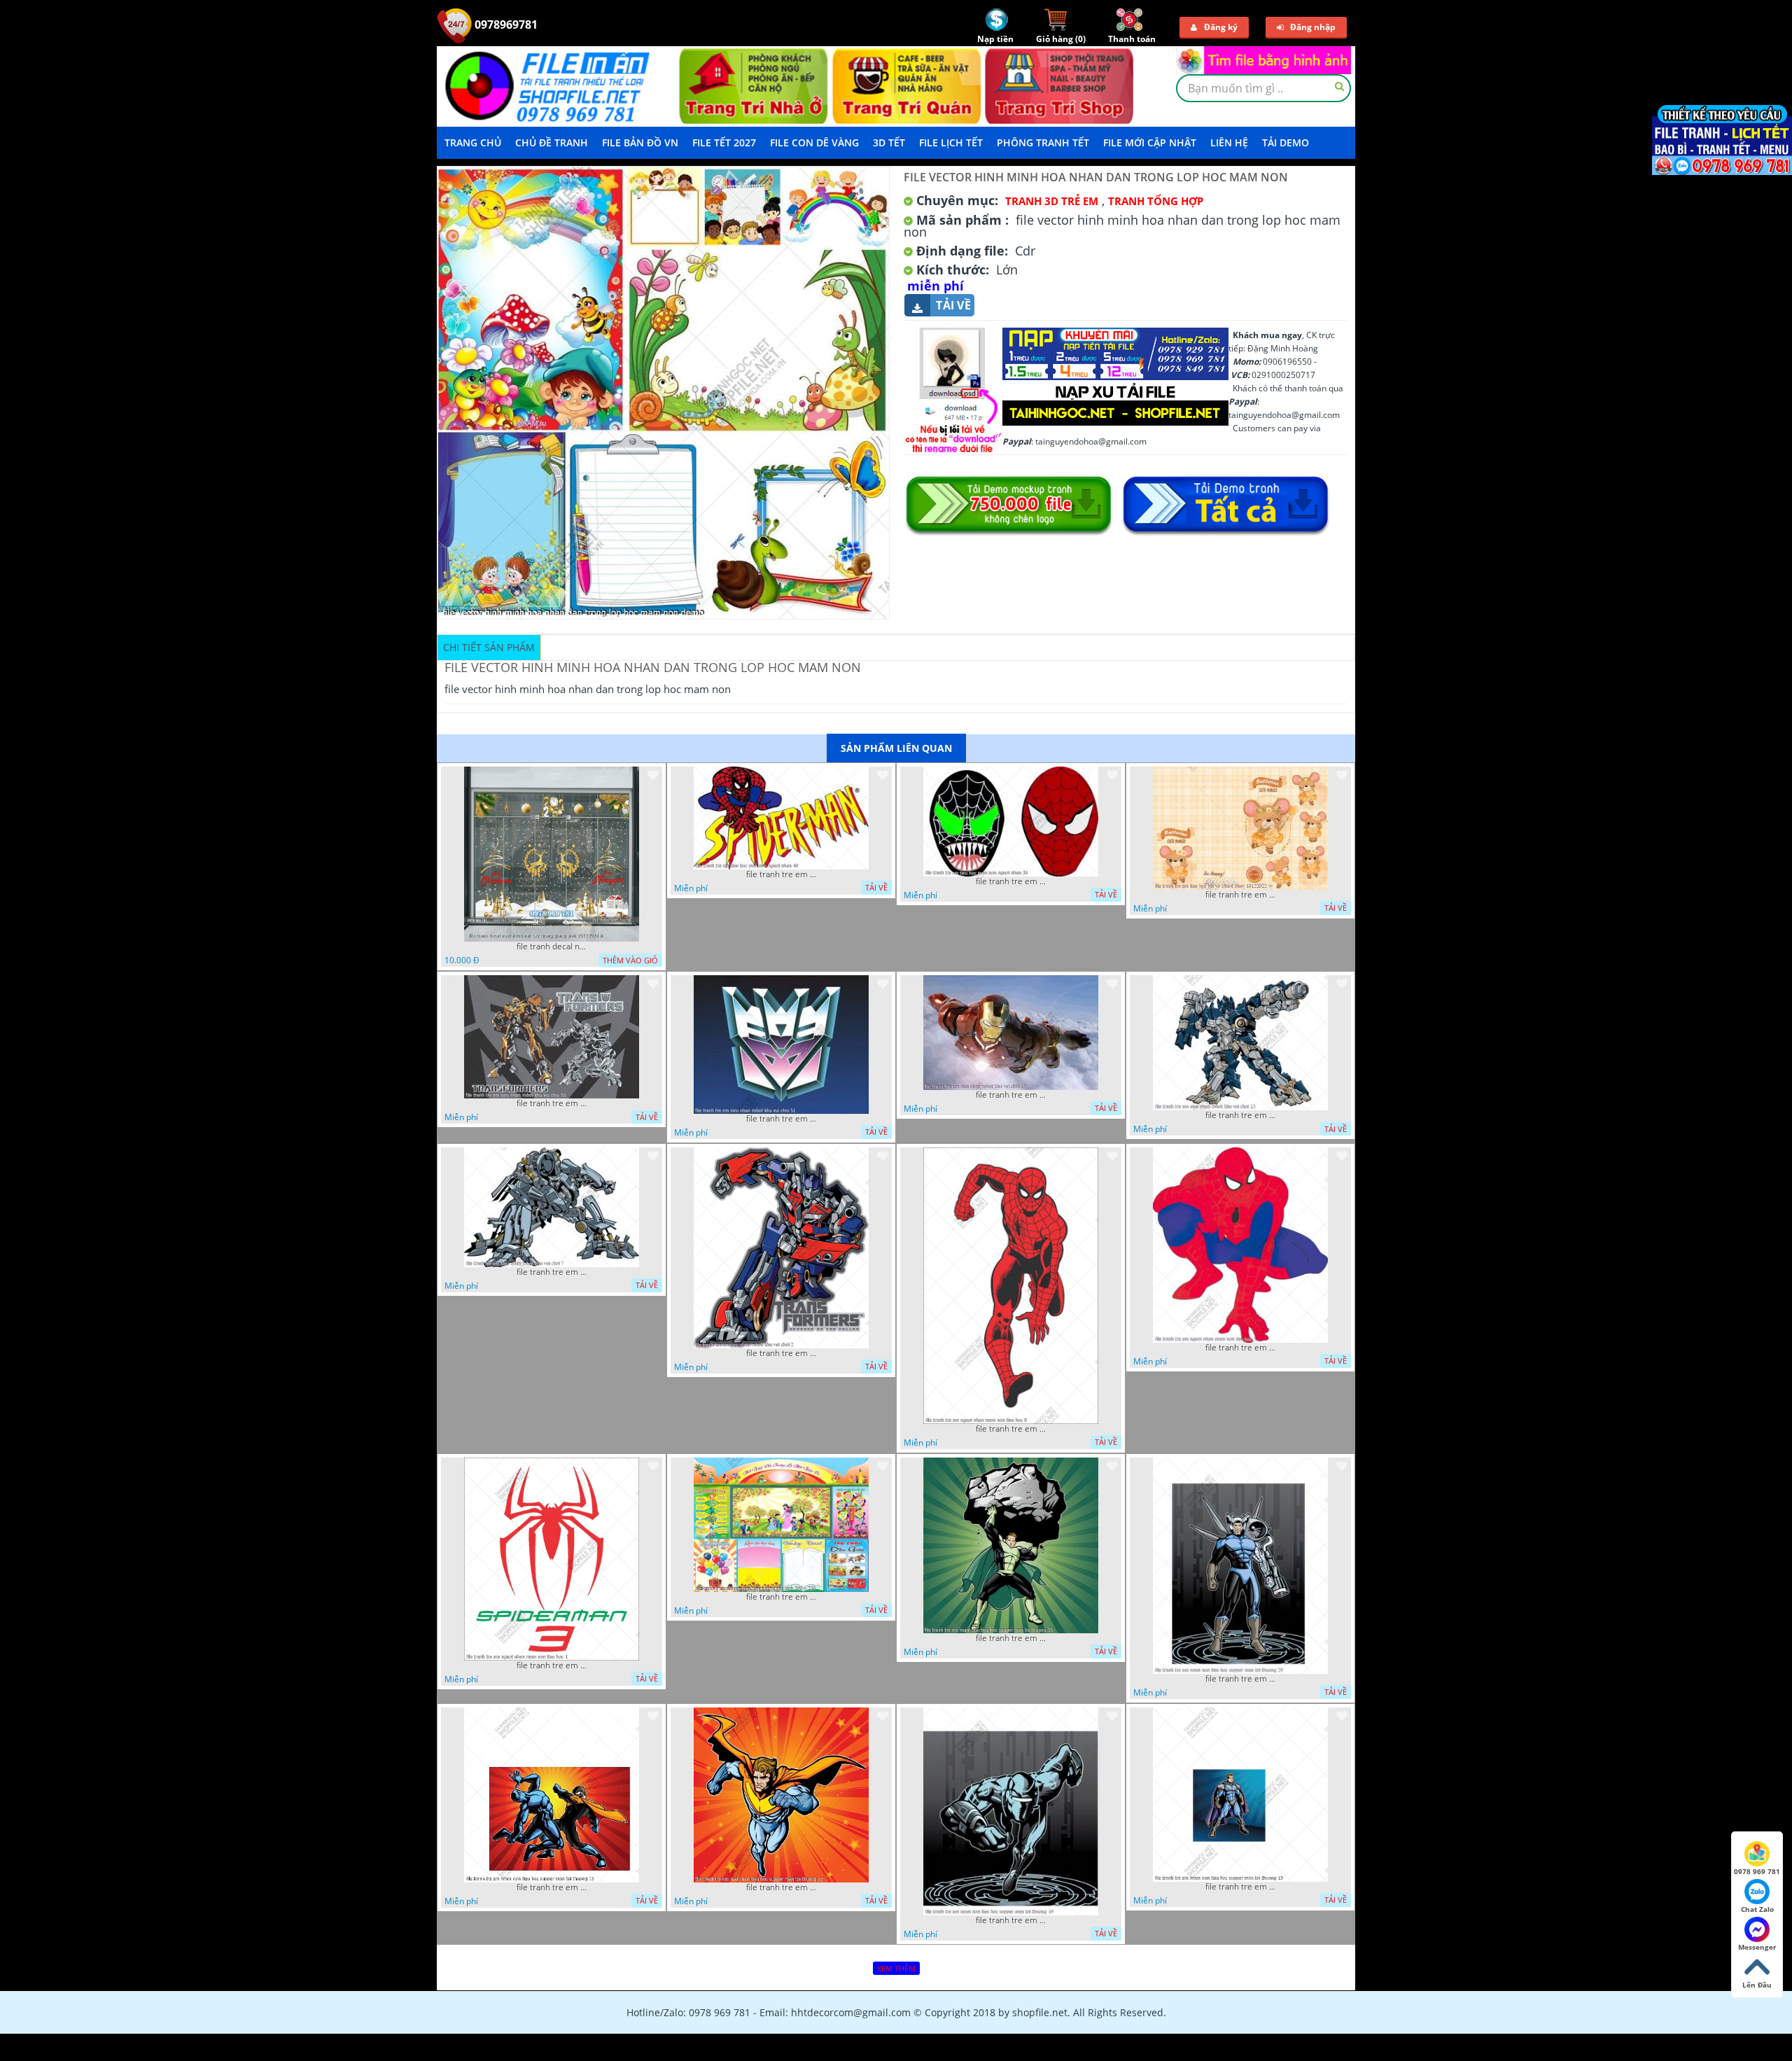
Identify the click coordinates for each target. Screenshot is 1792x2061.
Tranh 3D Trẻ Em (1052, 201)
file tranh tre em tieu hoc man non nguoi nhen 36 (1011, 881)
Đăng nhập (1313, 27)
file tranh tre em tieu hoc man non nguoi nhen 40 (781, 874)
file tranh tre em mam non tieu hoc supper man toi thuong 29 (1240, 1679)
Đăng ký (1221, 27)
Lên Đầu (1757, 1985)
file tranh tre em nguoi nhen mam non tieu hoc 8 (1011, 1429)
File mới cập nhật (1150, 142)
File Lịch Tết (951, 142)
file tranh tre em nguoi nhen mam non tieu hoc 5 (1240, 1348)
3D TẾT (889, 142)
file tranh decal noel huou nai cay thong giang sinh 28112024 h (552, 946)
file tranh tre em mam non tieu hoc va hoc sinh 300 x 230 (781, 1597)
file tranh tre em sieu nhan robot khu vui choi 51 (781, 1119)
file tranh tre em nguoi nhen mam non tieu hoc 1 (552, 1665)
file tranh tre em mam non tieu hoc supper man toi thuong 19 (1011, 1920)
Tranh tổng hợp (1156, 201)
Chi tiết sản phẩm (489, 647)
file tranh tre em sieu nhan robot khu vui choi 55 (552, 1103)
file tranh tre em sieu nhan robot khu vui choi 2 (781, 1353)
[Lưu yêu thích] (653, 775)
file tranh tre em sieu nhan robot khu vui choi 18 (1011, 1095)
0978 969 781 (1757, 1871)
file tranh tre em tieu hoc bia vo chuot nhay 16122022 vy (1240, 895)
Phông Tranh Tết (1043, 142)
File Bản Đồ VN (640, 142)
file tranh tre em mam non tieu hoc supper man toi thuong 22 (781, 1887)
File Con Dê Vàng (814, 142)
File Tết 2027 (724, 142)
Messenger (1757, 1947)
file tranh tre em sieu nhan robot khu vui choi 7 (552, 1272)
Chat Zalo (1757, 1909)
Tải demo (1286, 142)
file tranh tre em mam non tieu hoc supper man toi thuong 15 (1240, 1887)
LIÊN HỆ (1229, 142)
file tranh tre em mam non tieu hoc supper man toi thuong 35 (1011, 1638)
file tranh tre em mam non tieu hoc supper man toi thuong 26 (552, 1887)
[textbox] (1263, 88)
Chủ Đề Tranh (552, 142)
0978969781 (505, 25)
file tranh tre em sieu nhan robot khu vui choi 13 (1240, 1115)
